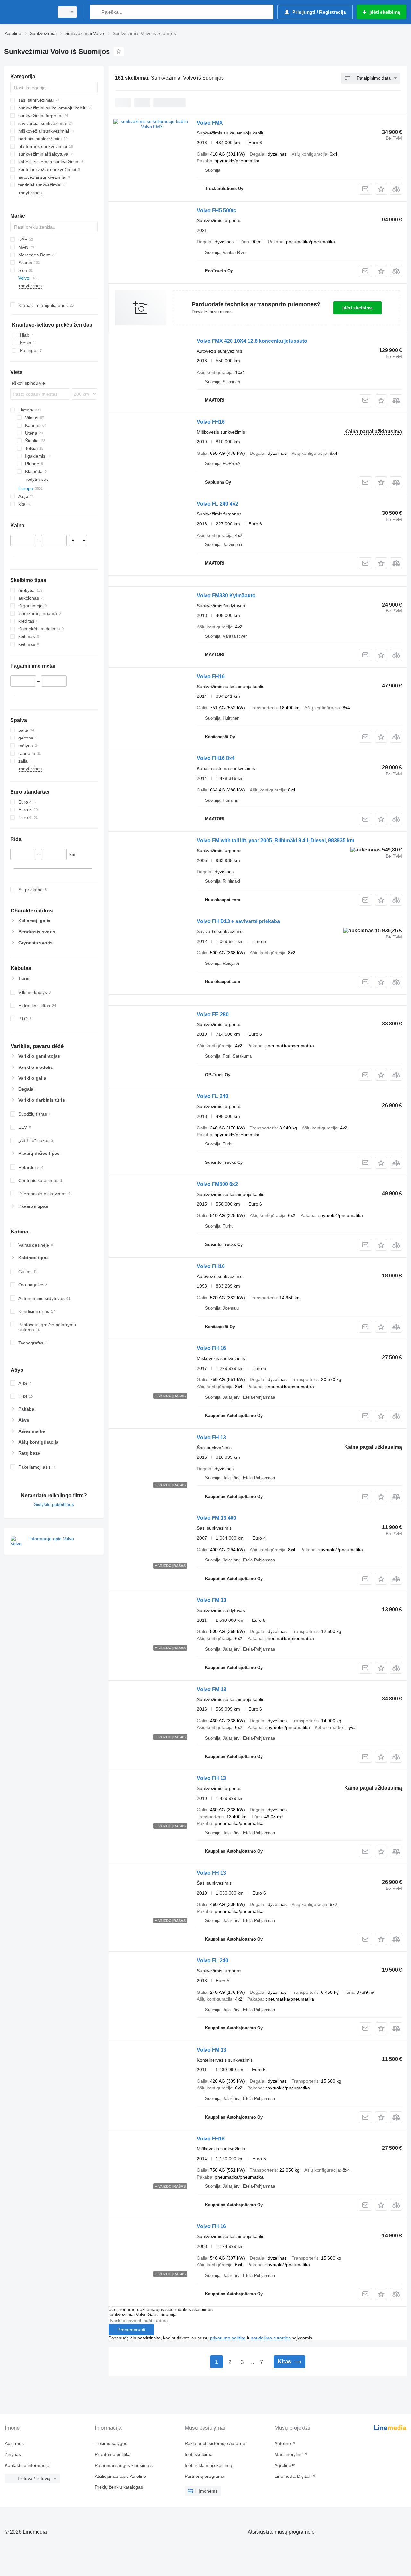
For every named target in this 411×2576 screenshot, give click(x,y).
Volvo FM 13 (212, 1600)
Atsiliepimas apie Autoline (120, 2476)
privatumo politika (228, 2338)
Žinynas (13, 2454)
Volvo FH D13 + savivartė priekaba (238, 921)
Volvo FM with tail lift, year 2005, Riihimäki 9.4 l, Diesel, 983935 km (275, 840)
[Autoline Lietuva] (27, 12)
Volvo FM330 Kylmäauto (226, 596)
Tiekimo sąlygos (111, 2443)
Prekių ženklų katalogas (119, 2487)
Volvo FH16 (211, 422)
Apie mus (14, 2443)
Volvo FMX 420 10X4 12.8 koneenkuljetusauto (252, 341)
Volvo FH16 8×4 (216, 758)
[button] (381, 189)
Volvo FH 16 (211, 1348)
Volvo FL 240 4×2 (218, 504)
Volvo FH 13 (211, 1437)
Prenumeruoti (131, 2330)
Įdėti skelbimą (358, 308)
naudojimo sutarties (271, 2338)
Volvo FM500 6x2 (217, 1184)
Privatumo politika (113, 2454)
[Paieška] (96, 12)
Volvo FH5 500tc (217, 210)
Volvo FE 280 (213, 1014)
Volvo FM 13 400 (217, 1518)
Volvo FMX (210, 123)
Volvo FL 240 (213, 1096)
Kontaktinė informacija (27, 2465)
